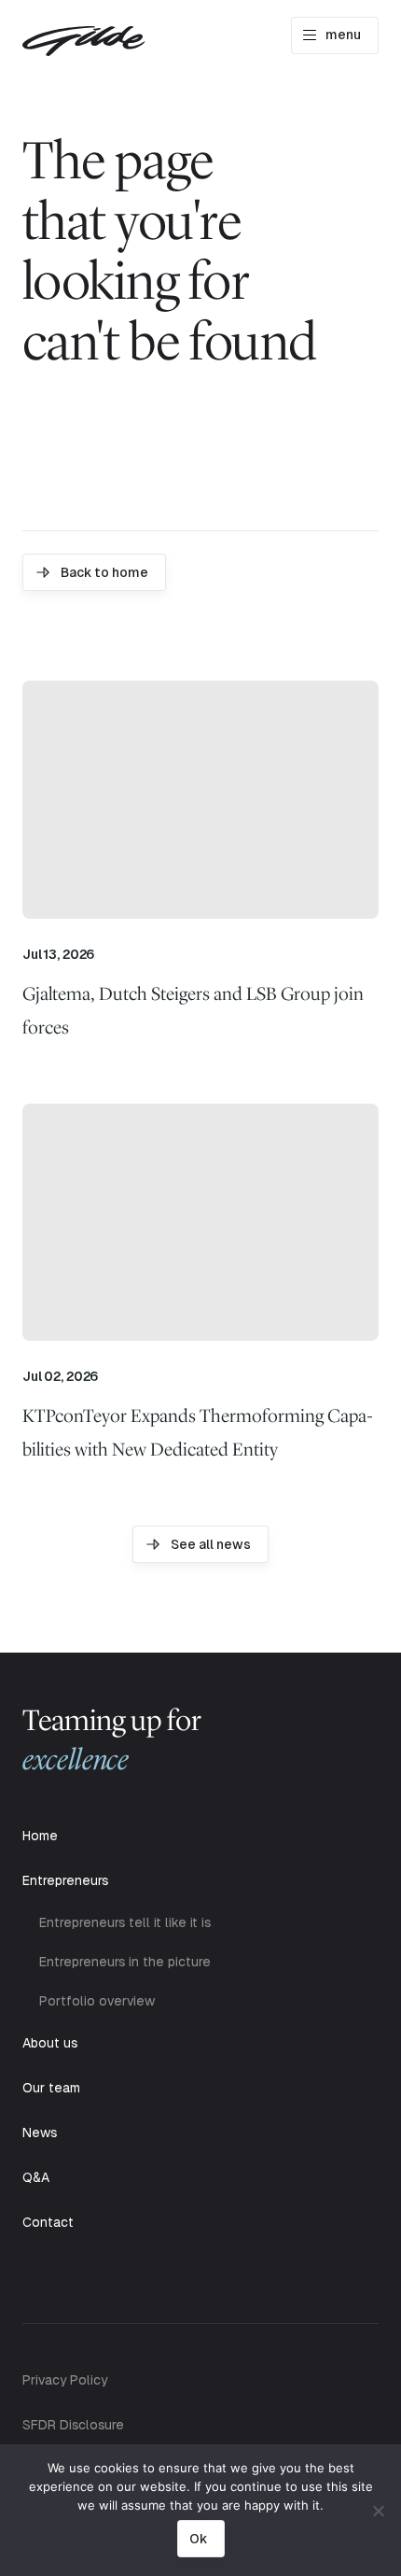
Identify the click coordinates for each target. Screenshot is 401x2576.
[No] (378, 2511)
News (40, 2133)
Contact (48, 2222)
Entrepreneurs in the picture (125, 1962)
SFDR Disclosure (73, 2425)
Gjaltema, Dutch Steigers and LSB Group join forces (193, 1010)
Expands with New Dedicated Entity (198, 1432)
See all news (211, 1544)
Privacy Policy (65, 2380)
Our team (51, 2088)
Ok (198, 2539)
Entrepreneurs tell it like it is (125, 1922)
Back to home (104, 572)
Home (40, 1836)
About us (50, 2043)
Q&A (36, 2177)
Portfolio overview (97, 2001)
